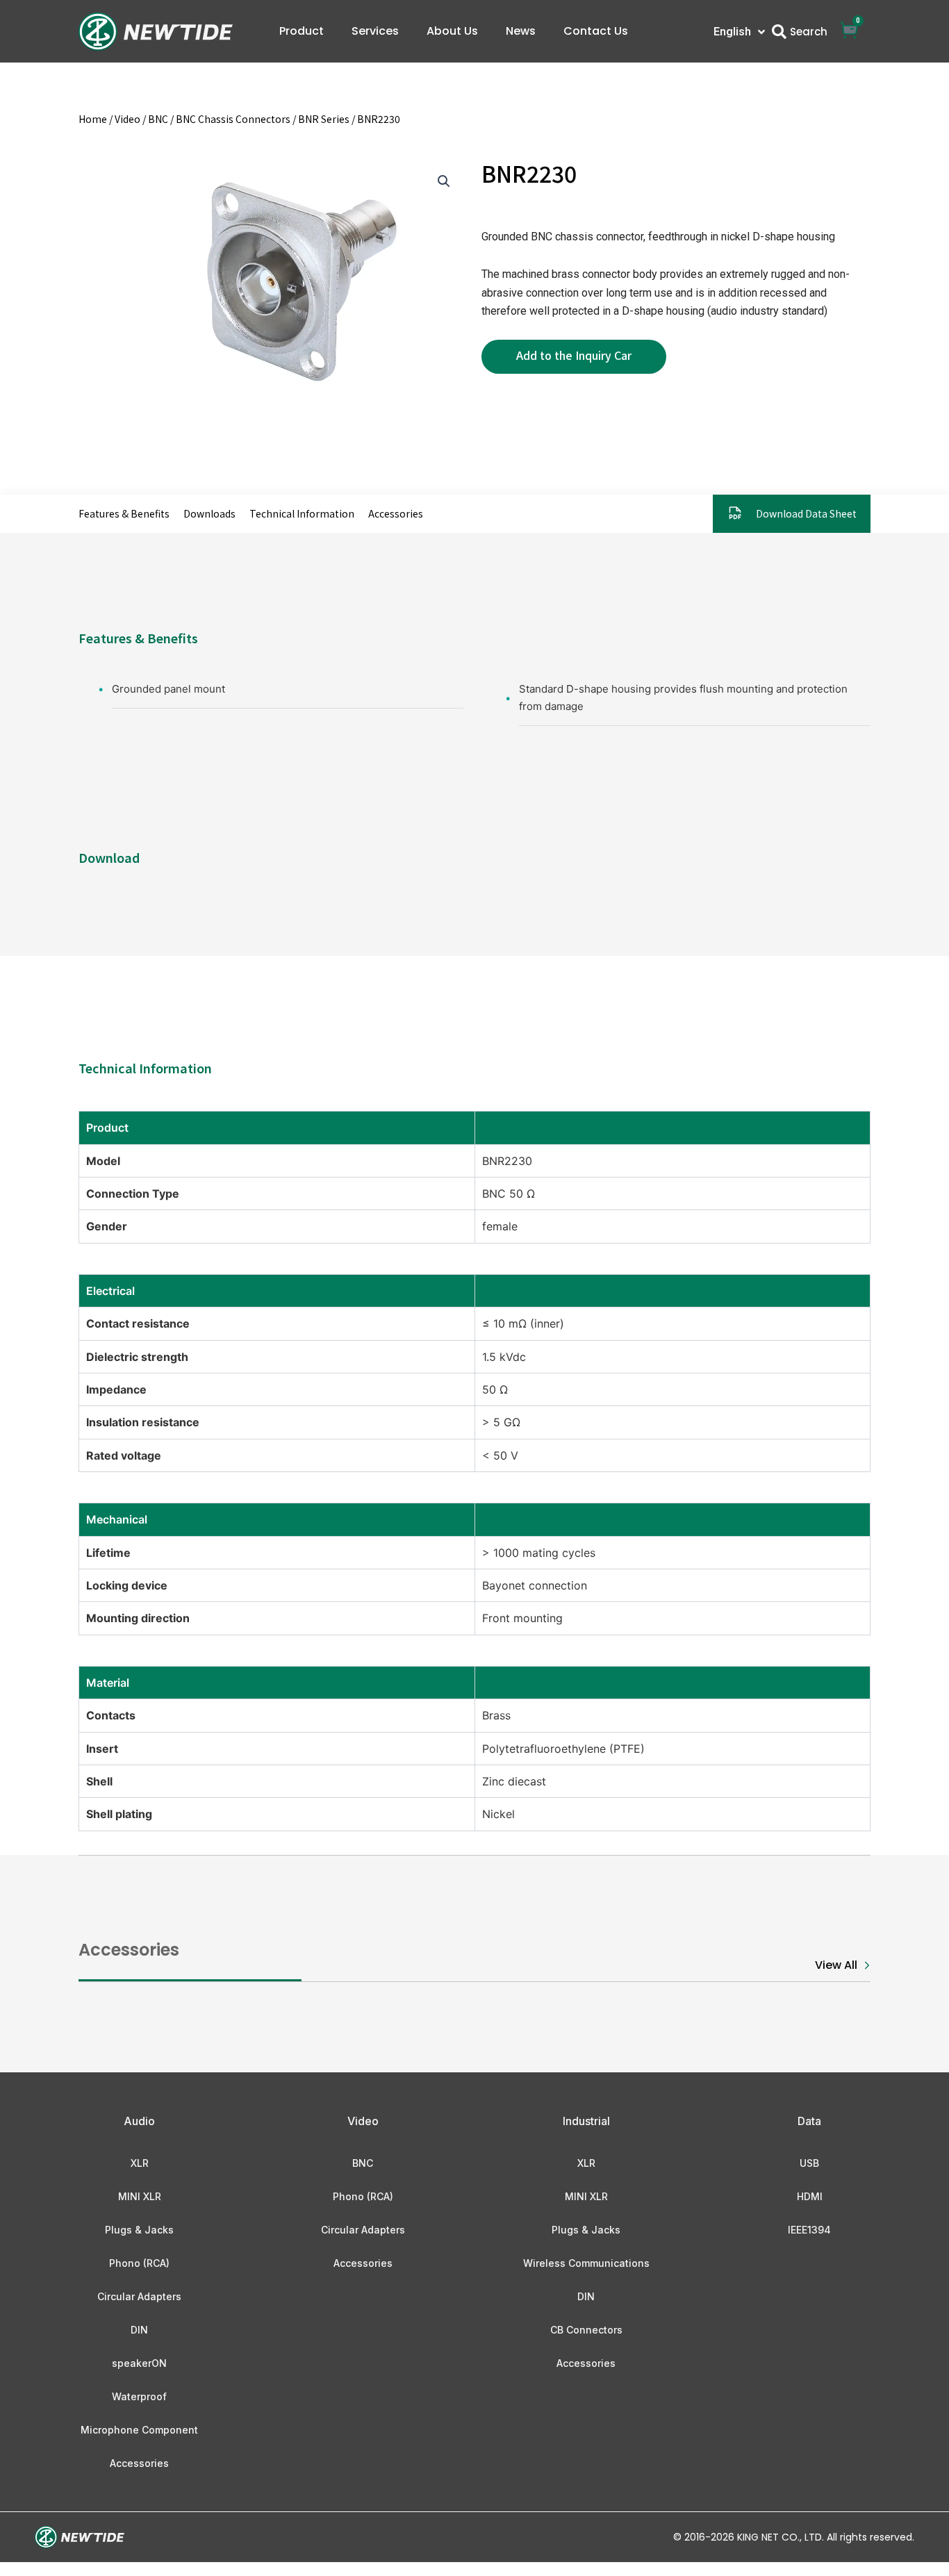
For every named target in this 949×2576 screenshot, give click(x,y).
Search (809, 32)
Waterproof (139, 2396)
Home (93, 119)
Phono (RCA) (139, 2263)
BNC (158, 119)
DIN (139, 2330)
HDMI (810, 2196)
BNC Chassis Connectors (233, 119)
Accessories (396, 513)
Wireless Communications (586, 2263)
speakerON (139, 2363)
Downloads (209, 513)
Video (127, 119)
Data (809, 2121)
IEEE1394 (809, 2230)
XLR (140, 2163)
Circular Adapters (139, 2296)
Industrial (586, 2121)
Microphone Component (139, 2430)
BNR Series (324, 119)
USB (809, 2163)
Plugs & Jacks (139, 2230)
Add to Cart (574, 357)
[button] (444, 181)
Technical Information (302, 513)
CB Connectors (586, 2330)
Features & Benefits (124, 513)
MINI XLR (140, 2196)
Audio (139, 2121)
